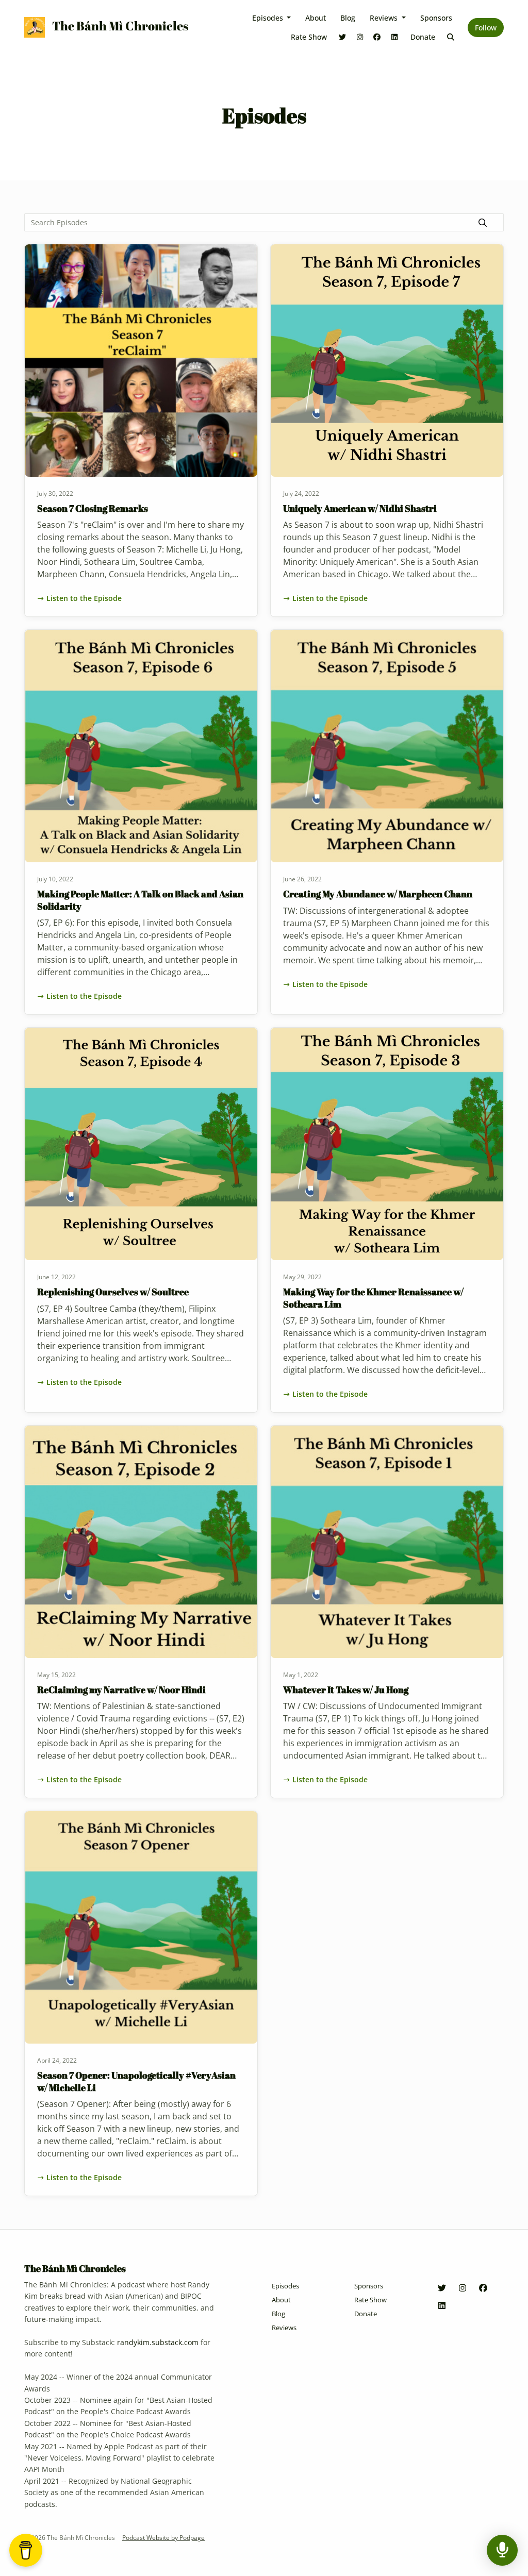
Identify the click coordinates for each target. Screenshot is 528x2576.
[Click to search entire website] (451, 37)
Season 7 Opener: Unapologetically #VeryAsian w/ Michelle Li (136, 2081)
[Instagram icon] (463, 2288)
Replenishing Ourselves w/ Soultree (113, 1292)
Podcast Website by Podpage (163, 2538)
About (316, 18)
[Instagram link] (360, 37)
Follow (486, 28)
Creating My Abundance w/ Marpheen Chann (378, 894)
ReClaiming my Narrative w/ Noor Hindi (121, 1690)
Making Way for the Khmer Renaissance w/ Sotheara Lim (373, 1298)
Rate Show (309, 37)
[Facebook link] (377, 37)
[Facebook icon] (483, 2288)
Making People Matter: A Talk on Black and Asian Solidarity (140, 900)
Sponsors (436, 18)
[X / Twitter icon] (442, 2288)
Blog (348, 18)
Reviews (385, 18)
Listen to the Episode (84, 598)
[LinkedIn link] (394, 37)
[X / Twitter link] (343, 37)
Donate (423, 37)
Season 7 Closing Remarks (93, 508)
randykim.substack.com (158, 2342)
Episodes (269, 18)
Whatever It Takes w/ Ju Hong (346, 1690)
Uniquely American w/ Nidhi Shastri (360, 508)
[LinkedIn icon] (442, 2305)
